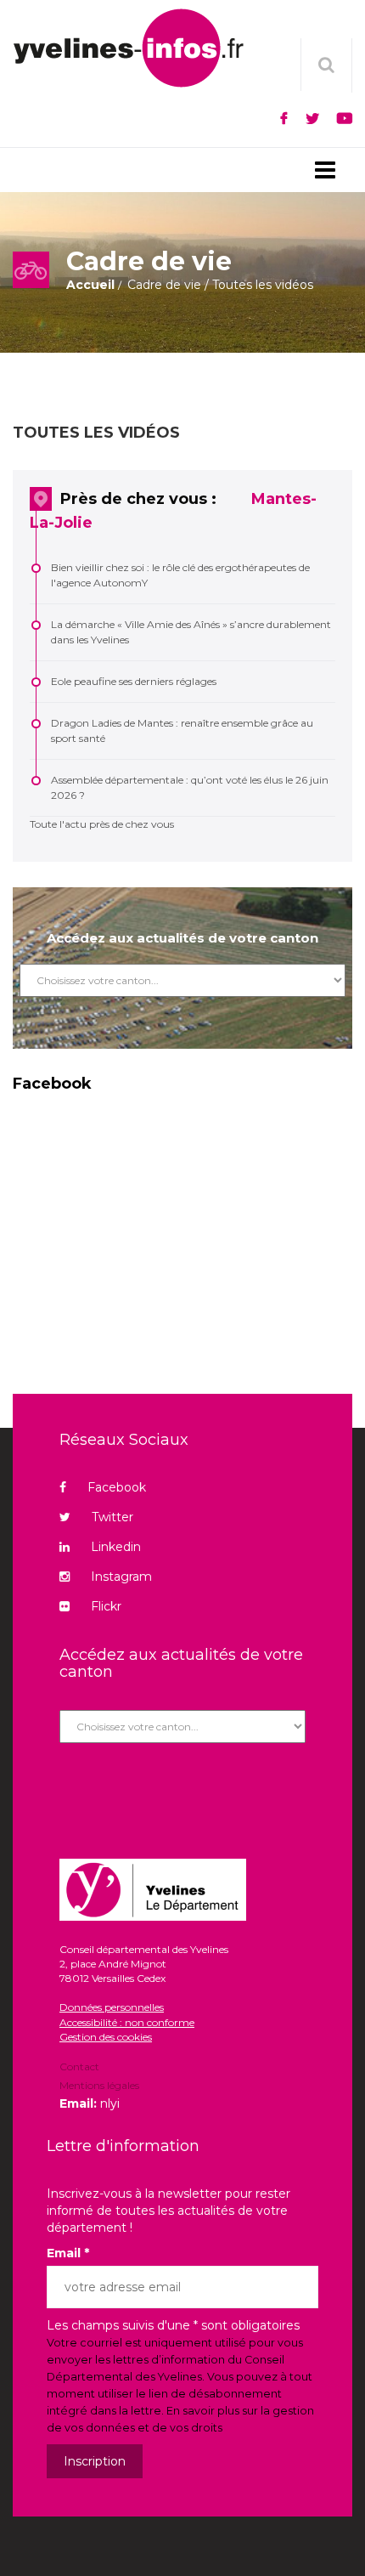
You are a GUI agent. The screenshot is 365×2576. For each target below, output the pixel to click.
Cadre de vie (164, 285)
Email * (68, 2253)
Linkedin (116, 1547)
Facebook (117, 1487)
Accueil (90, 285)
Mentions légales (99, 2085)
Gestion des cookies (106, 2037)
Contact (79, 2068)
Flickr (106, 1606)
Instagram (121, 1577)
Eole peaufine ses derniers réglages (134, 681)
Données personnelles (112, 2007)
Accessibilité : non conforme (127, 2022)
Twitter (112, 1517)
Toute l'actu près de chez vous (102, 824)
